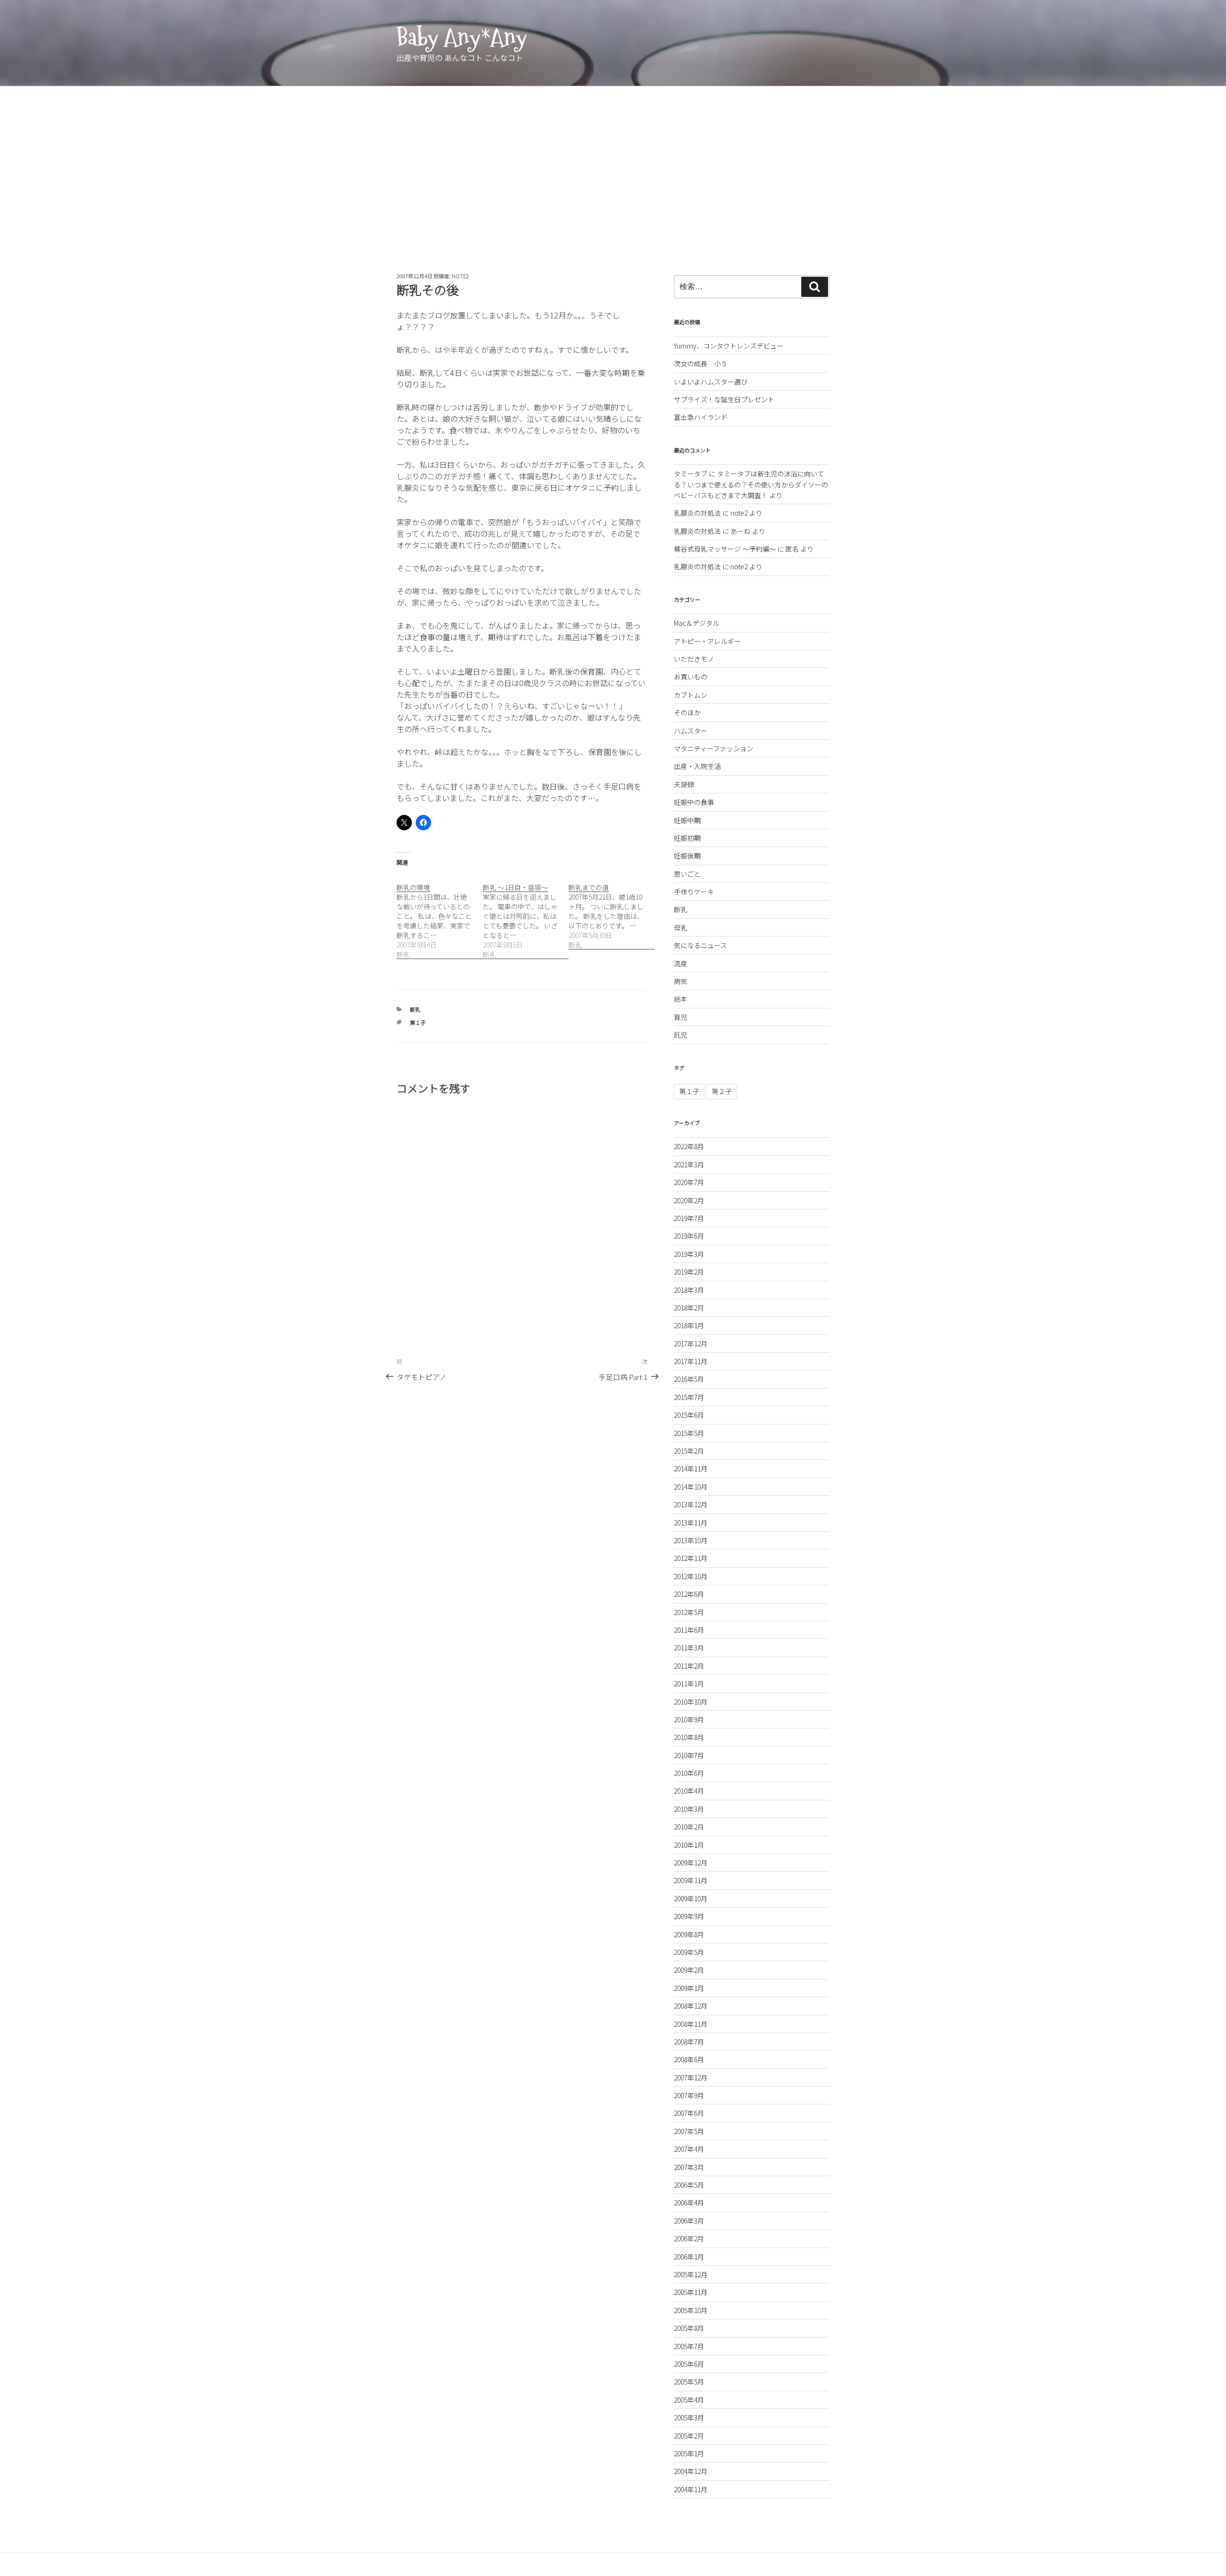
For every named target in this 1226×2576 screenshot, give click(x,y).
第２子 (722, 1091)
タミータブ (691, 474)
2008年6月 (689, 2059)
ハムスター (691, 731)
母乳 (681, 927)
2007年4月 (689, 2149)
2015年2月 (689, 1451)
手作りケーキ (694, 892)
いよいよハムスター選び (711, 382)
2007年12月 (691, 2078)
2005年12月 (691, 2274)
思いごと (687, 874)
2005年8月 (689, 2328)
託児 (681, 1035)
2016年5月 (689, 1379)
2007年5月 (689, 2131)
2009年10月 (691, 1898)
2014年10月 (691, 1487)
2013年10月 (691, 1540)
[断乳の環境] (440, 916)
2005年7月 (689, 2346)
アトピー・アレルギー (707, 641)
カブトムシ (691, 695)
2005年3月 (689, 2418)
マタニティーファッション (714, 748)
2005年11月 (691, 2292)
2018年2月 (689, 1308)
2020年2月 (689, 1200)
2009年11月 (691, 1880)
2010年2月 (689, 1827)
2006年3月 (689, 2221)
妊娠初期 (687, 838)
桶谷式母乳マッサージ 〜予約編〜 (725, 549)
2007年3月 (689, 2167)
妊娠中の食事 (694, 802)
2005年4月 (689, 2400)
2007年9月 (689, 2095)
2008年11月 (691, 2024)
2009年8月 (689, 1934)
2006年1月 (689, 2257)
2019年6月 (689, 1236)
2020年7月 (689, 1182)
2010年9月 (689, 1719)
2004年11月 (691, 2489)
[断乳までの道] (612, 911)
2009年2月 (689, 1970)
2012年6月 (689, 1594)
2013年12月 (691, 1504)
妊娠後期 (687, 856)
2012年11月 (691, 1558)
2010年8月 (689, 1737)
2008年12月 (691, 2006)
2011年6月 (689, 1630)
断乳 (415, 1009)
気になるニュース (700, 945)
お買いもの (691, 677)
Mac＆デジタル (697, 623)
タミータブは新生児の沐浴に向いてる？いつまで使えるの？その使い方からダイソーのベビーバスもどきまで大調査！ (751, 484)
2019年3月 (689, 1254)
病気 (681, 981)
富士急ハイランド (701, 417)
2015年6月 (689, 1415)
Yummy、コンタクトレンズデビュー (729, 346)
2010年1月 (689, 1845)
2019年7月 (689, 1218)
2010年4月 (689, 1791)
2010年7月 (689, 1755)
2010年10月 (691, 1702)
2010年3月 (689, 1809)
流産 (681, 963)
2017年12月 (691, 1344)
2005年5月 (689, 2382)
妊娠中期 (687, 820)
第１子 (418, 1022)
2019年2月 (689, 1272)
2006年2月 (689, 2238)
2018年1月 (689, 1325)
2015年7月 (689, 1397)
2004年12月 (691, 2471)
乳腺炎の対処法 (697, 513)
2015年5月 (689, 1433)
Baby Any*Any (462, 37)
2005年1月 (689, 2453)
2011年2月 (689, 1666)
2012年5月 (689, 1612)
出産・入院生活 (697, 766)
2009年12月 (691, 1863)
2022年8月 (689, 1146)
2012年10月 (691, 1576)
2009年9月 (689, 1916)
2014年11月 (691, 1469)
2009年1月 (689, 1988)
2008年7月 (689, 2042)
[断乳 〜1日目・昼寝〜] (526, 916)
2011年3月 (689, 1648)
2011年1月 (689, 1683)
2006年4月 (689, 2203)
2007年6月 (689, 2113)
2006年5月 (689, 2185)
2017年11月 (691, 1361)
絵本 (681, 999)
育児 (681, 1017)
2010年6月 (689, 1773)
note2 (460, 276)
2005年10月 (691, 2310)
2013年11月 (691, 1523)
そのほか (687, 712)
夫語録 (684, 784)
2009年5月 (689, 1952)
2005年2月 (689, 2436)
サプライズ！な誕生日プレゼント (724, 399)
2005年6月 (689, 2364)
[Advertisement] (613, 158)
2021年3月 (689, 1164)
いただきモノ (694, 659)
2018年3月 (689, 1290)
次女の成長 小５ (701, 363)
